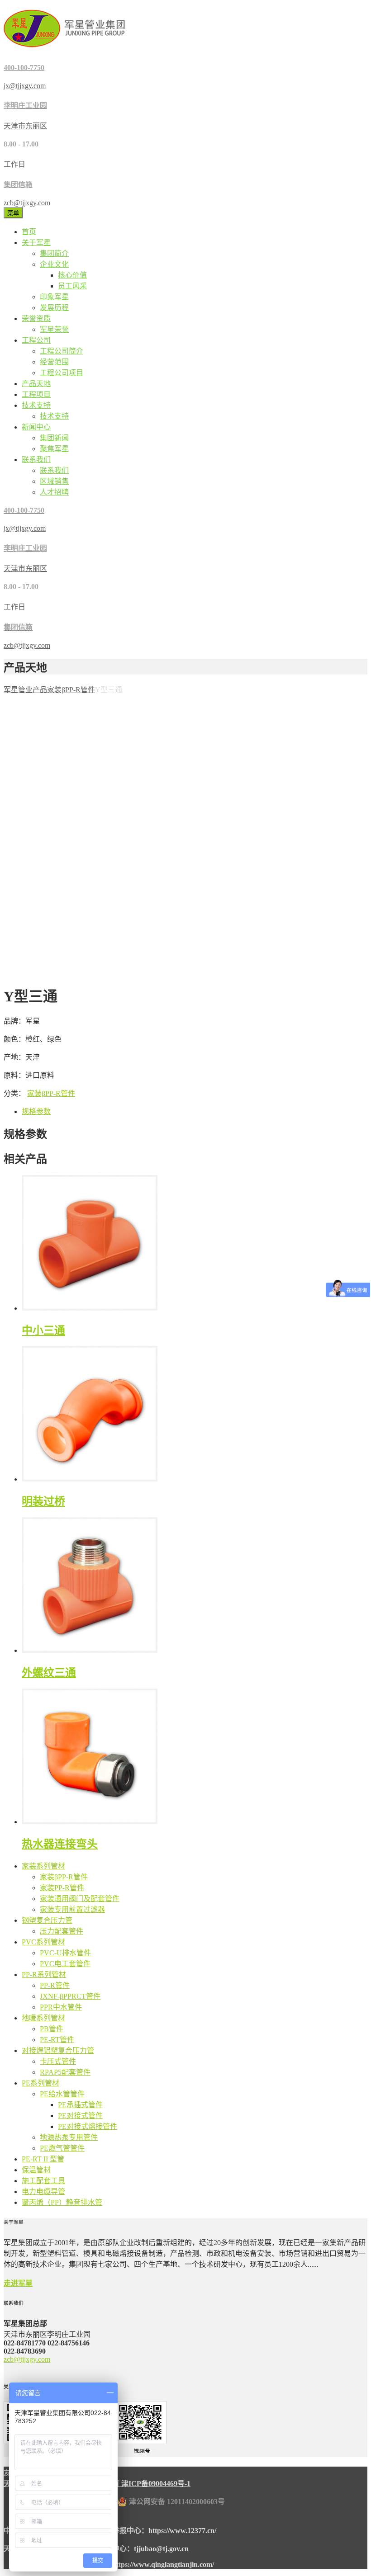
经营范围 (54, 362)
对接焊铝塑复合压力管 (58, 2050)
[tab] (195, 1111)
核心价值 (72, 275)
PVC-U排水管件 (65, 1953)
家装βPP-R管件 (51, 1093)
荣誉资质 (36, 318)
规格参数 (36, 1111)
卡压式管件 (58, 2061)
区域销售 (54, 481)
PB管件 (52, 2029)
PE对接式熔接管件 (88, 2126)
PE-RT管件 (57, 2040)
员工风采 (72, 286)
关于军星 (36, 243)
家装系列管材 (43, 1866)
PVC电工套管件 (65, 1964)
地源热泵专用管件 (69, 2137)
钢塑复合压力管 (47, 1920)
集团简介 (54, 253)
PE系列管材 (40, 2083)
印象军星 (54, 297)
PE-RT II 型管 (43, 2159)
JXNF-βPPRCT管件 (70, 1996)
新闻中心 (36, 427)
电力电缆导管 (43, 2191)
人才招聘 (54, 492)
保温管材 (36, 2170)
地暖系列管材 (43, 2018)
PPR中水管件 (61, 2007)
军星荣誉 (54, 329)
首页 (29, 232)
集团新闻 (54, 438)
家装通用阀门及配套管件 (80, 1899)
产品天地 (36, 384)
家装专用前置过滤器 (72, 1909)
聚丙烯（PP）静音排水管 (62, 2202)
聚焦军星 (54, 449)
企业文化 (54, 264)
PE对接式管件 (80, 2116)
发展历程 (54, 308)
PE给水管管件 (62, 2094)
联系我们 (36, 460)
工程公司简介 (62, 351)
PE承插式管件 (80, 2105)
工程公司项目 (62, 373)
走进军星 (18, 2283)
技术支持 (36, 405)
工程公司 (36, 340)
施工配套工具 (43, 2181)
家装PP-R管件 (62, 1888)
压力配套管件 (62, 1931)
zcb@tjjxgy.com (27, 2359)
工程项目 (36, 394)
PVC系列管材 (43, 1942)
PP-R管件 (55, 1985)
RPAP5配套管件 (65, 2072)
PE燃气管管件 (62, 2148)
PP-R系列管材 (44, 1974)
